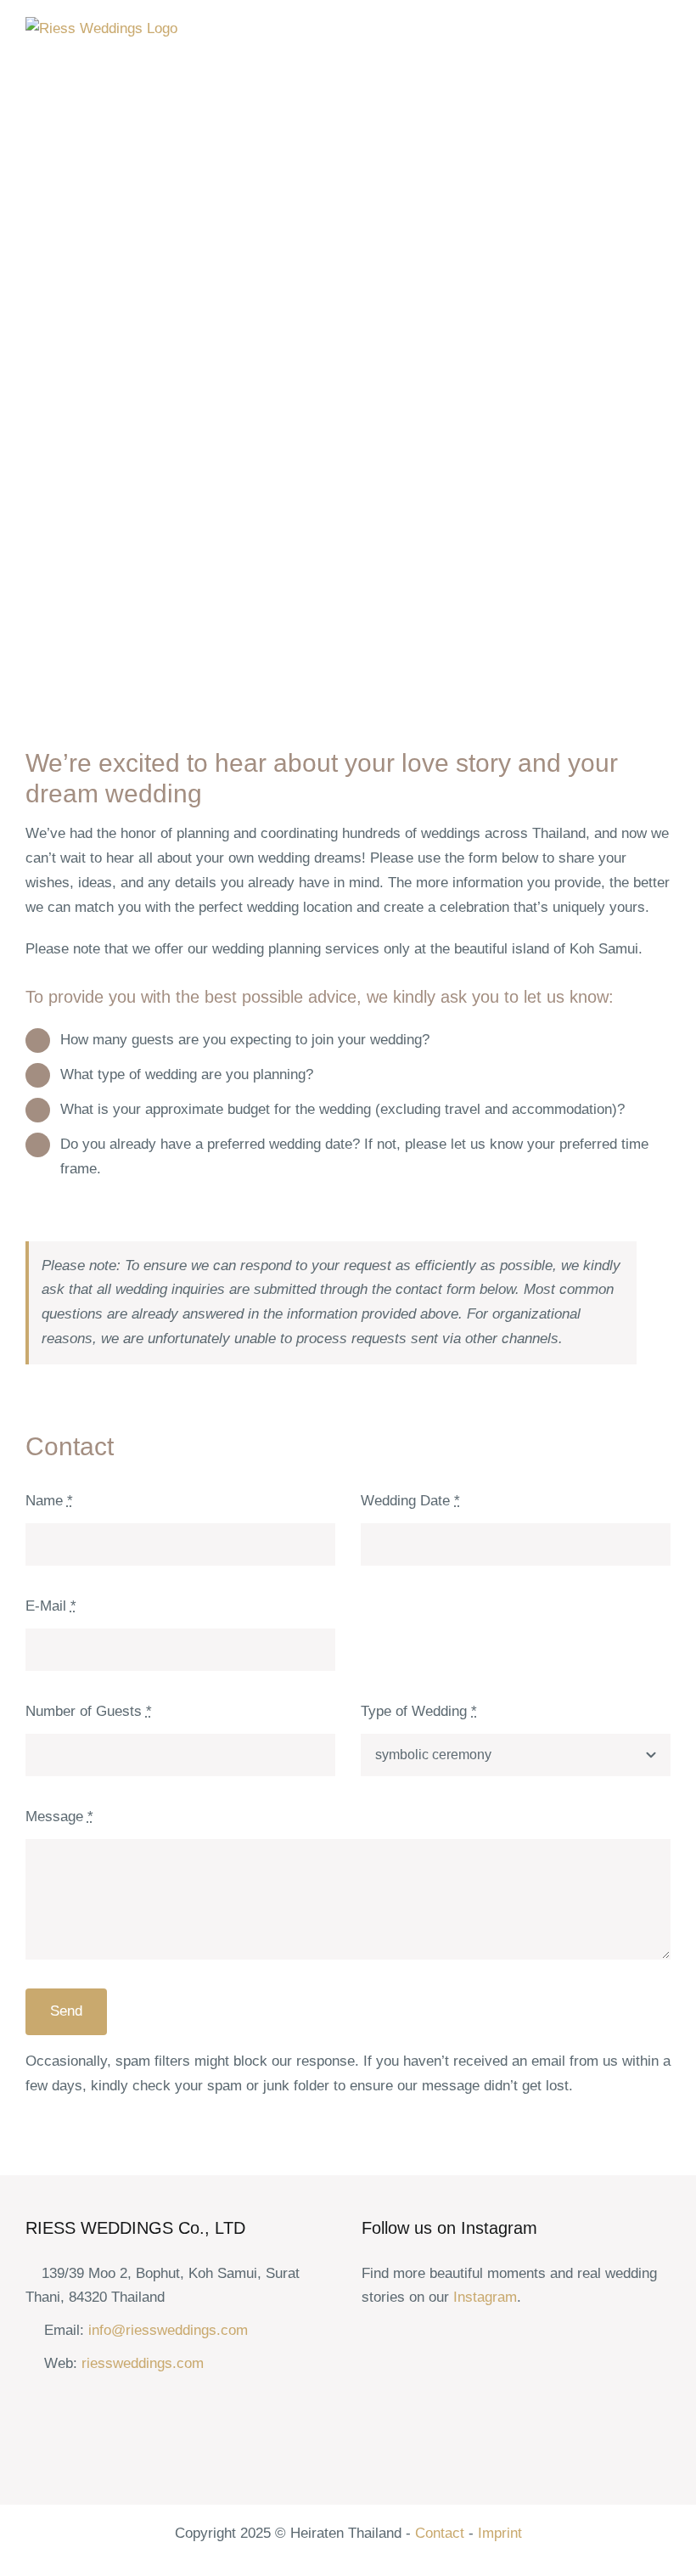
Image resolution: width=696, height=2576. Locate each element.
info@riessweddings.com (168, 2330)
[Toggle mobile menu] (664, 34)
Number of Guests (89, 1711)
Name (49, 1501)
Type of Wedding (419, 1711)
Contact (440, 2533)
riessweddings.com (143, 2363)
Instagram (485, 2297)
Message (59, 1817)
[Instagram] (371, 2340)
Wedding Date (410, 1501)
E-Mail (51, 1606)
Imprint (500, 2533)
